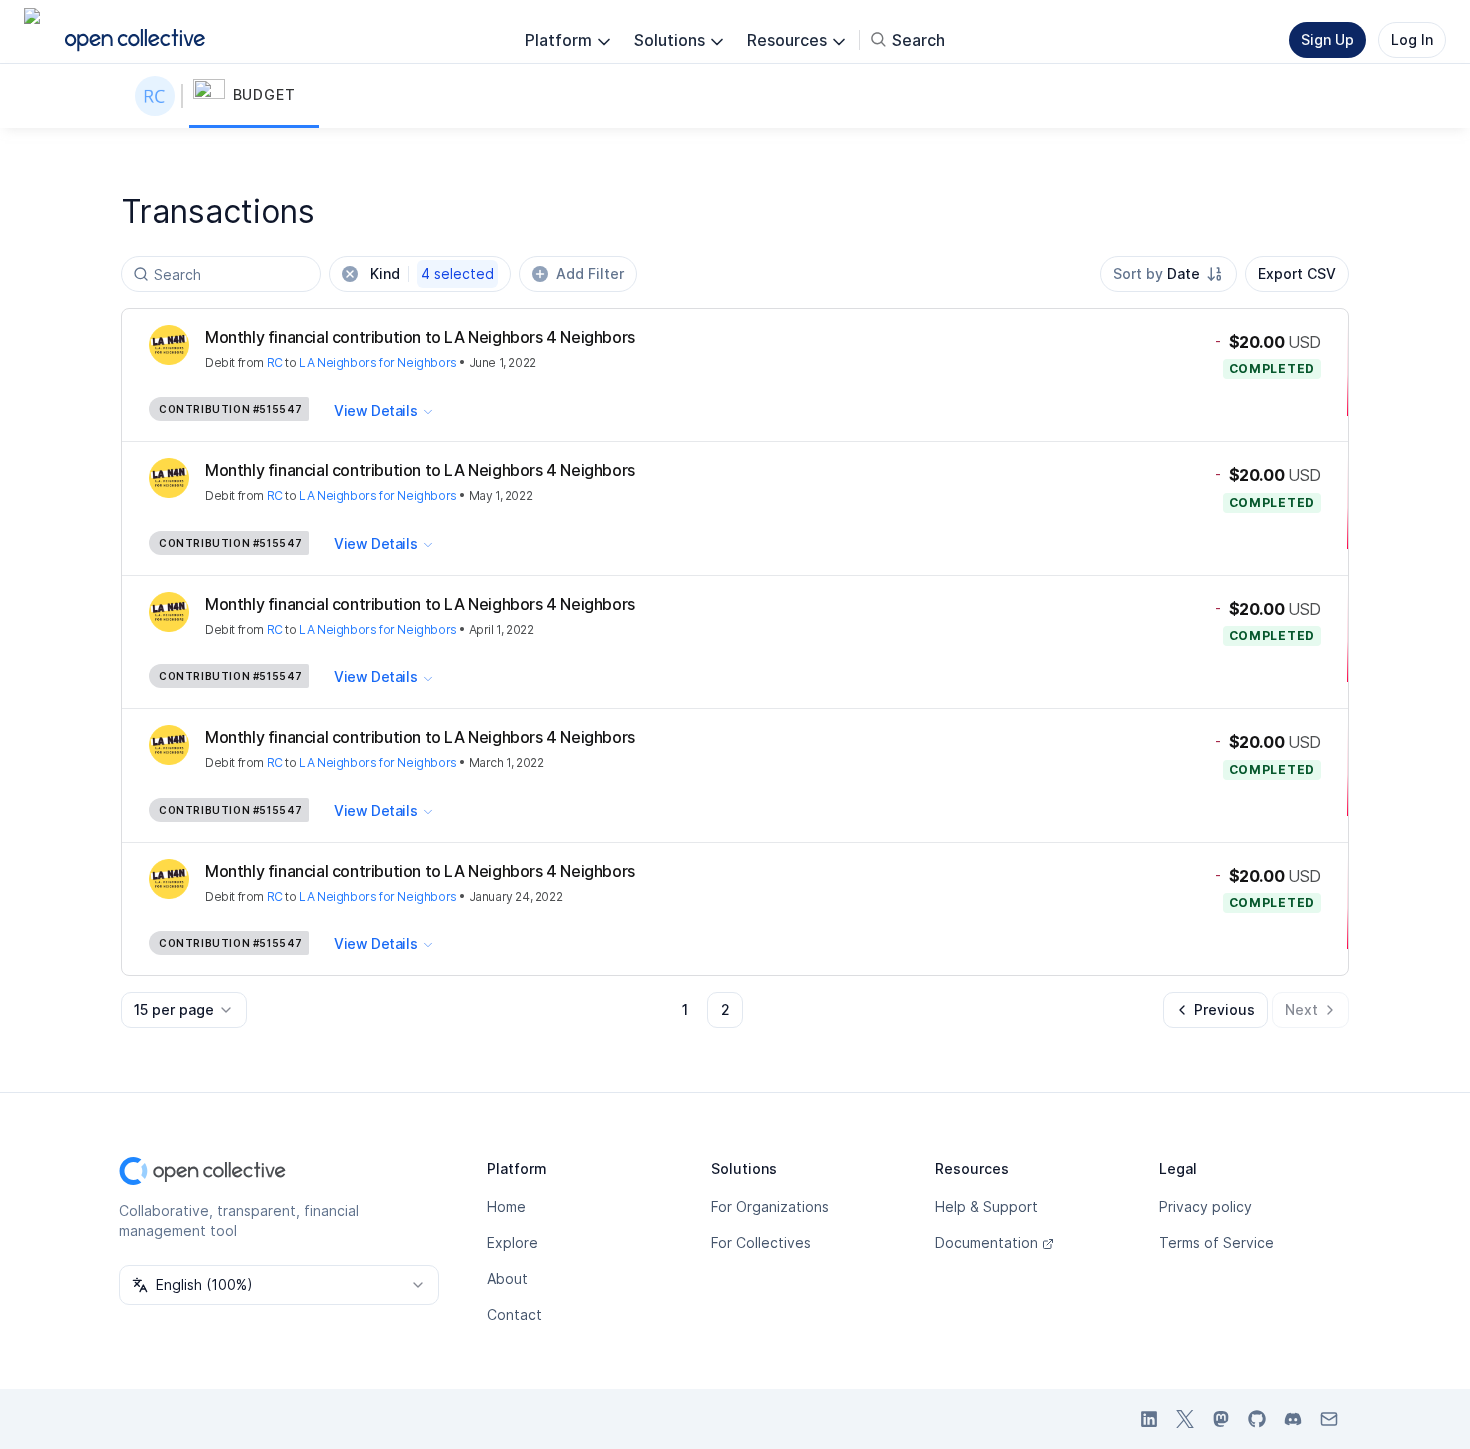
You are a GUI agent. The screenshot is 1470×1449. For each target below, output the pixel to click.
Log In (1412, 39)
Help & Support (986, 1206)
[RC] (159, 96)
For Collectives (761, 1242)
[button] (254, 96)
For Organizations (770, 1206)
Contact (514, 1314)
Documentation (986, 1242)
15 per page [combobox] (174, 1009)
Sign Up (1327, 39)
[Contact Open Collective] (1329, 1419)
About (507, 1278)
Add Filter (590, 273)
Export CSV (1297, 273)
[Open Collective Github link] (1257, 1419)
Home (506, 1206)
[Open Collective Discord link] (1293, 1419)
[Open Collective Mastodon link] (1221, 1419)
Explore (512, 1242)
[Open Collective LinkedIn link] (1149, 1419)
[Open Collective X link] (1185, 1419)
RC (275, 362)
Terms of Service (1216, 1242)
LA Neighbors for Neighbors (378, 362)
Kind (432, 273)
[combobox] (1168, 274)
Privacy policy (1205, 1206)
